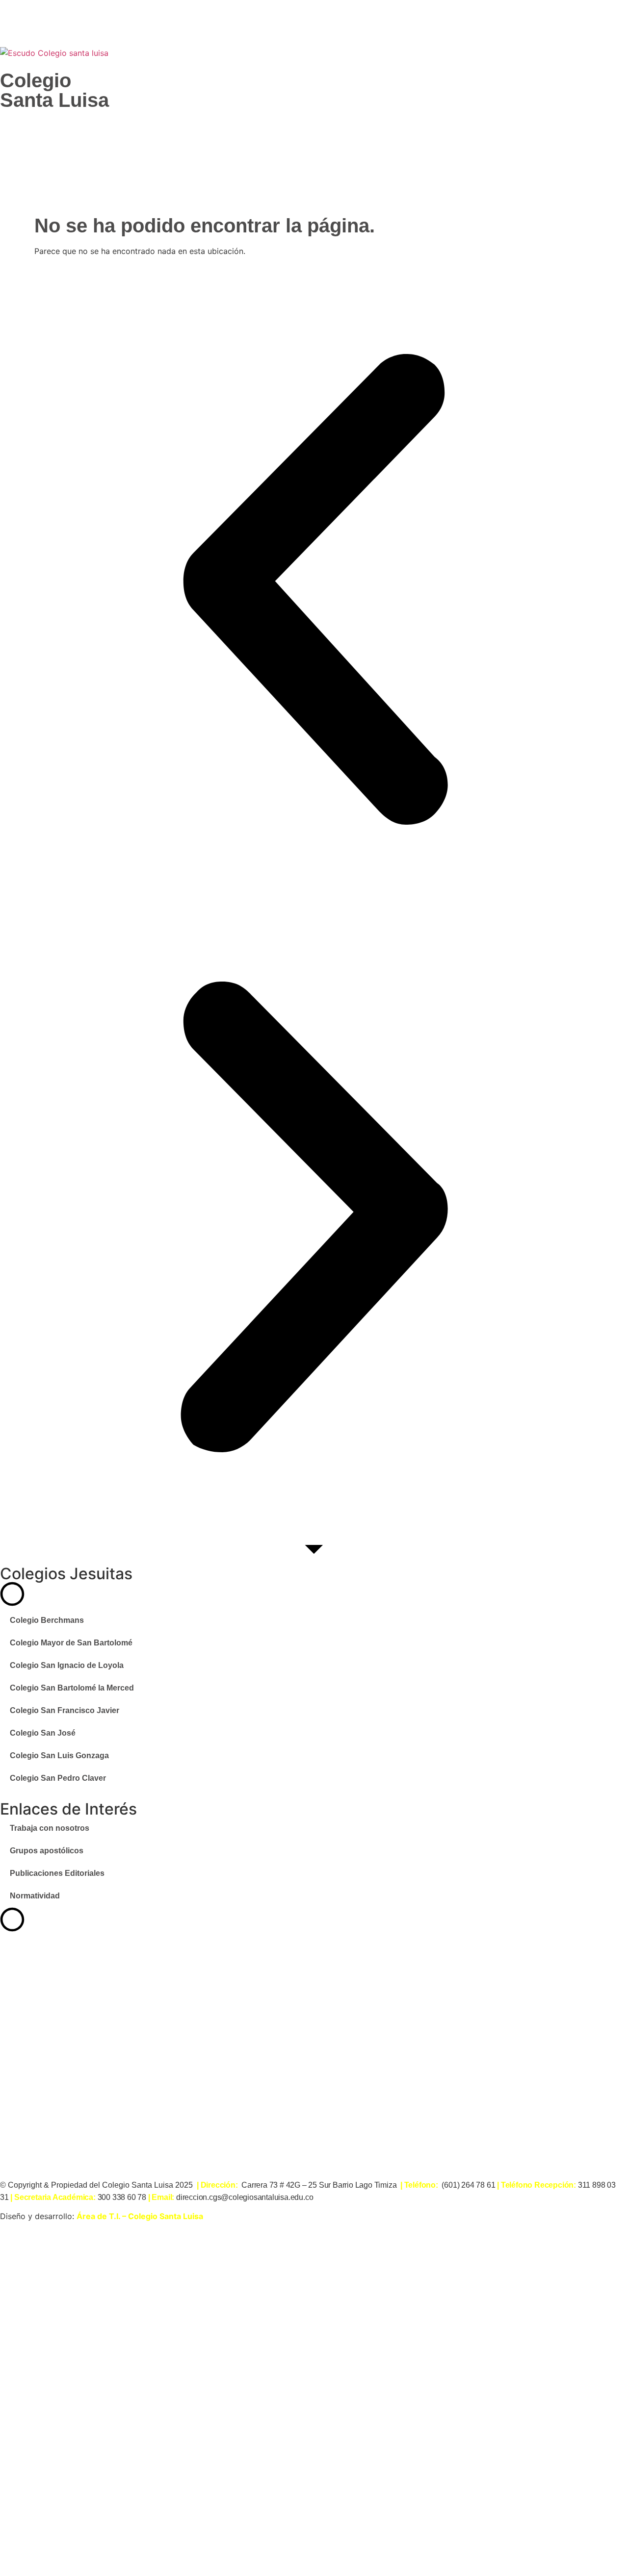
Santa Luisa (54, 100)
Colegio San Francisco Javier (65, 1710)
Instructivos (74, 2524)
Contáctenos (76, 2555)
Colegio (36, 80)
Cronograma (76, 2492)
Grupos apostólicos (47, 1851)
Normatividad (35, 1896)
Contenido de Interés (97, 2396)
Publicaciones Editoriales (57, 1873)
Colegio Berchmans (47, 1620)
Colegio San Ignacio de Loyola (67, 1665)
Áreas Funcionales (91, 2461)
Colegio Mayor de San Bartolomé (71, 1643)
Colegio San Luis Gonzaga (59, 1755)
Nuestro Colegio (85, 2428)
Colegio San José (43, 1733)
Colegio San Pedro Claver (58, 1778)
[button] (314, 589)
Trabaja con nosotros (50, 1828)
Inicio (58, 2364)
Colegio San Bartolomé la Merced (72, 1688)
